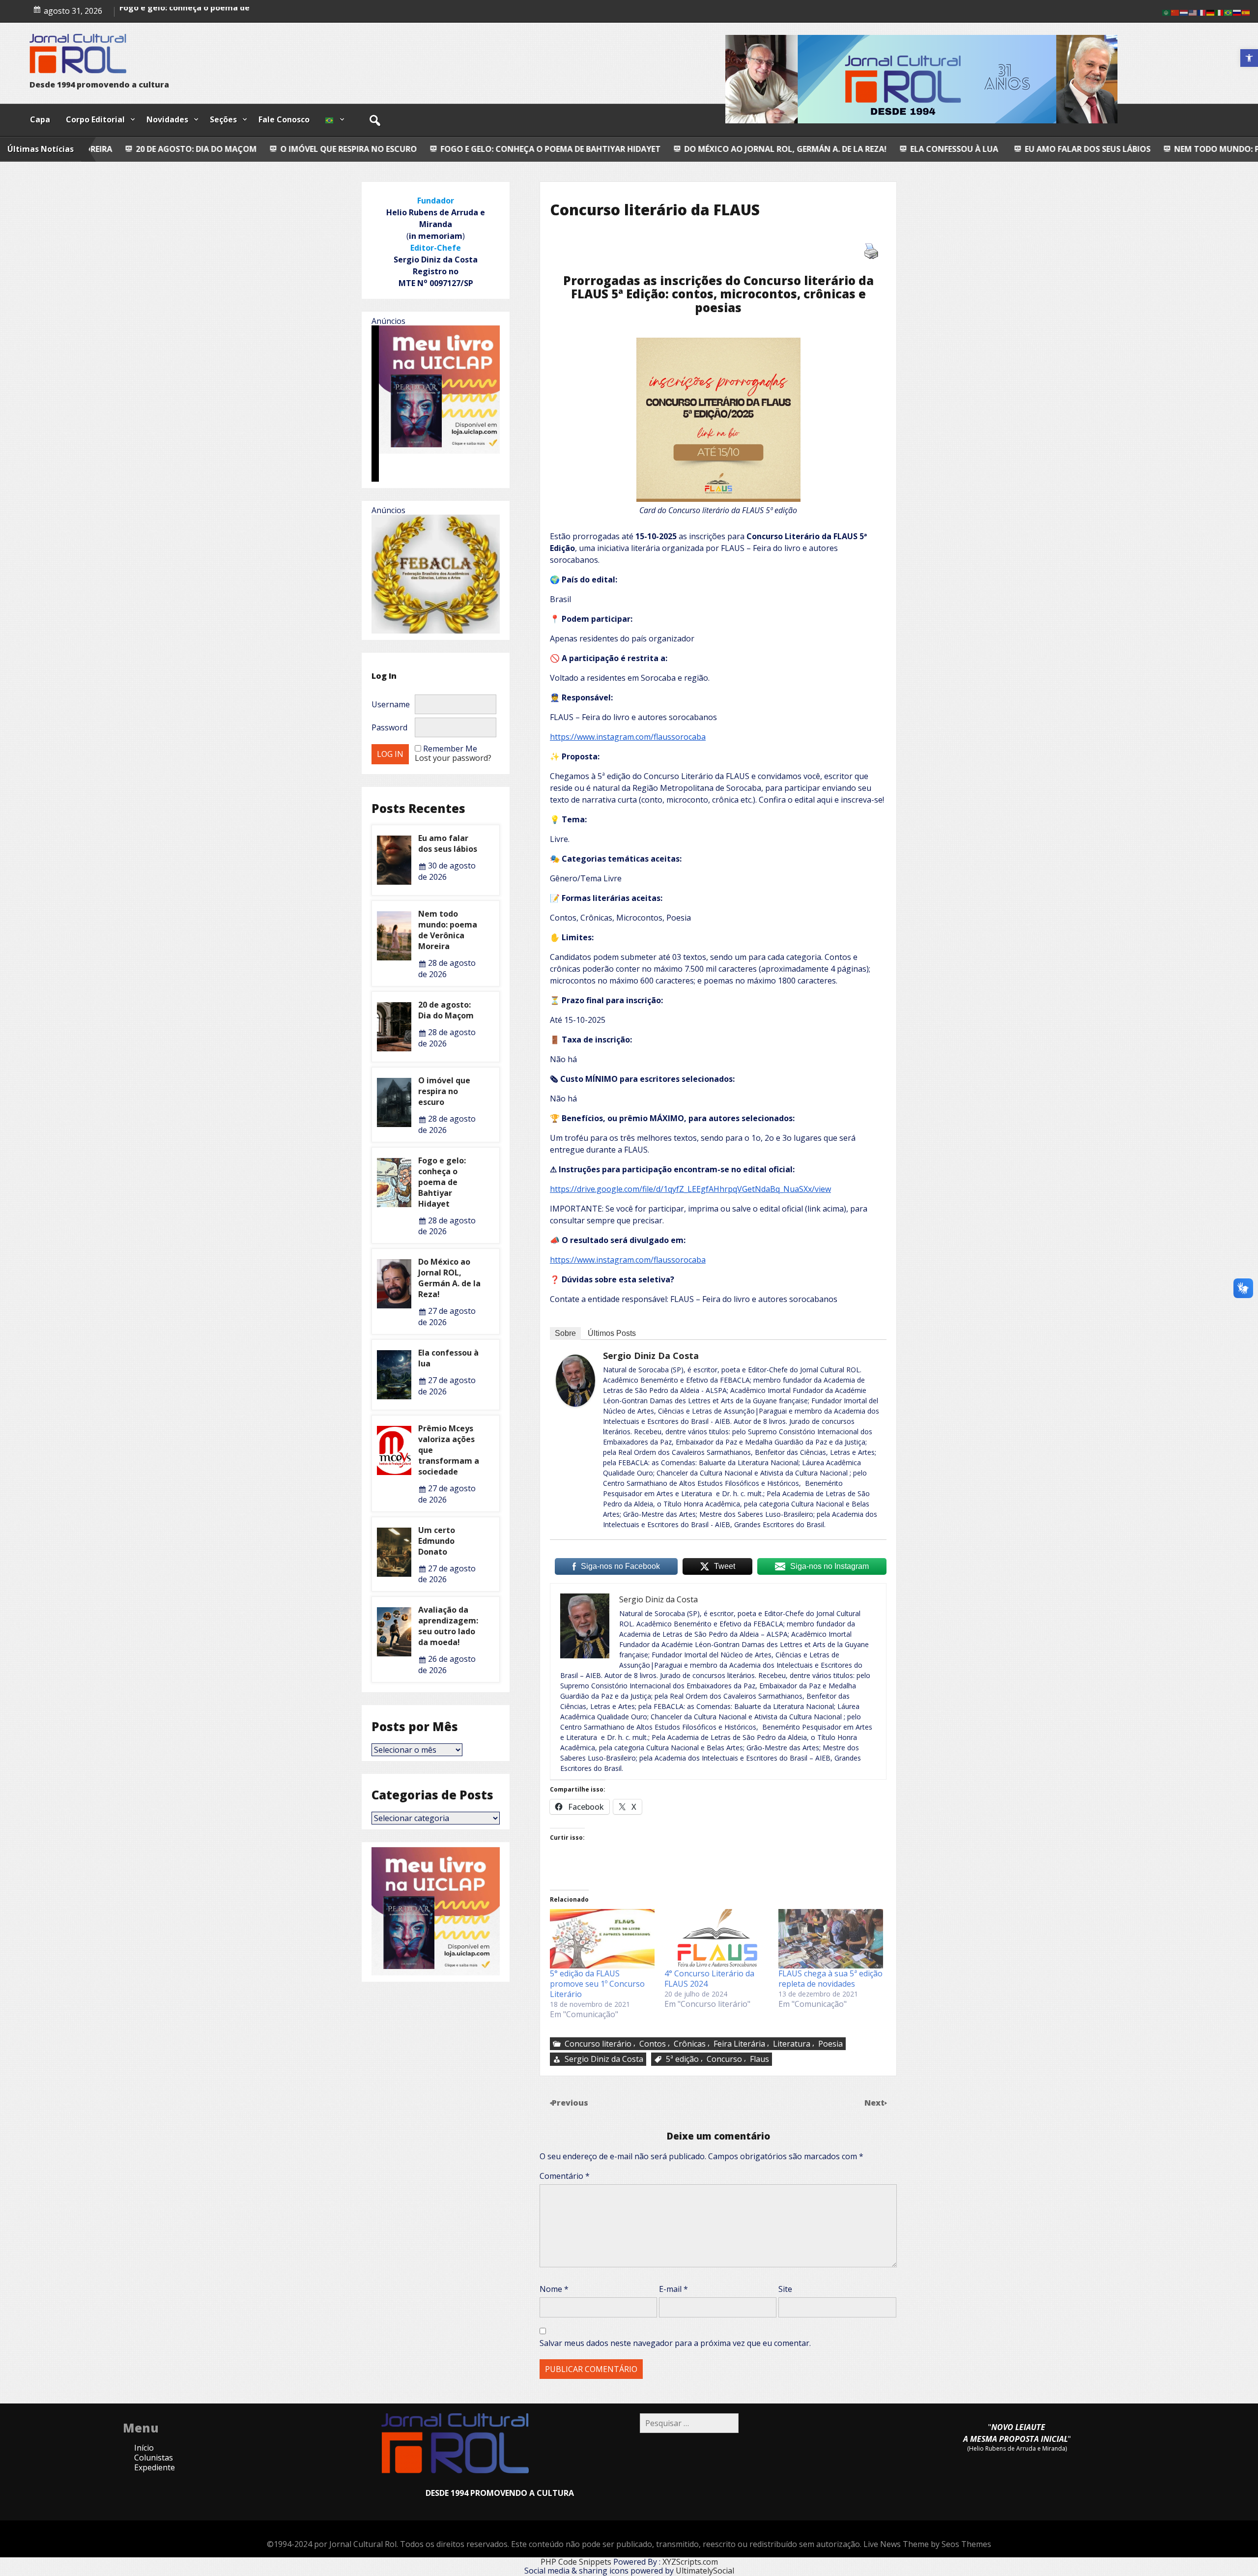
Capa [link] (40, 119)
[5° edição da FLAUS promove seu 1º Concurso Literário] (602, 1939)
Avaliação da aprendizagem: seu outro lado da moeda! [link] (448, 1626)
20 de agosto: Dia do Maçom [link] (446, 1010)
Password (389, 727)
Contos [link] (653, 2044)
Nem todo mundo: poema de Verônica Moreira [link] (1011, 149)
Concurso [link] (724, 2059)
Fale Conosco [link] (284, 119)
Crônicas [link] (690, 2044)
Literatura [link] (792, 2044)
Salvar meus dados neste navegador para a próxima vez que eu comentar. (675, 2343)
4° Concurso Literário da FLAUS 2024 (709, 1979)
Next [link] (875, 2103)
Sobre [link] (565, 1333)
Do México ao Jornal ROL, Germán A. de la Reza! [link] (522, 149)
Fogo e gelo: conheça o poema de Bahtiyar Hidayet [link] (287, 149)
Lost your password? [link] (453, 758)
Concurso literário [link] (598, 2044)
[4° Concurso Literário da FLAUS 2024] (717, 1939)
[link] (1249, 58)
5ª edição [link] (682, 2059)
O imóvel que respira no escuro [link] (444, 1091)
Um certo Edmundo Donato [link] (437, 1541)
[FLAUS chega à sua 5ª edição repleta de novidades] (831, 1939)
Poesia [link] (830, 2044)
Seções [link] (223, 119)
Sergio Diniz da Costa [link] (651, 1356)
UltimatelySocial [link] (705, 2571)
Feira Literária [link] (739, 2044)
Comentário (565, 2176)
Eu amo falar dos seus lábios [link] (825, 149)
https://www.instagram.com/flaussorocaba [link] (628, 737)
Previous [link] (570, 2103)
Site (785, 2289)
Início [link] (144, 2448)
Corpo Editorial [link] (95, 119)
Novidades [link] (167, 119)
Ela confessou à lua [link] (690, 149)
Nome (554, 2289)
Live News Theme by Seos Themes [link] (927, 2544)
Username (391, 704)
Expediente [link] (155, 2467)
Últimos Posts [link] (612, 1333)
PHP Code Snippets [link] (576, 2562)
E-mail (673, 2289)
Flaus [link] (759, 2059)
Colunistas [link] (154, 2458)
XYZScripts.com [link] (690, 2562)
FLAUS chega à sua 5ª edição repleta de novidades (830, 1979)
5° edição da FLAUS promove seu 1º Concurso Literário (597, 1984)
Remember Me (450, 749)
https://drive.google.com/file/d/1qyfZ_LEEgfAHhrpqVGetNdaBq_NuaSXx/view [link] (690, 1189)
